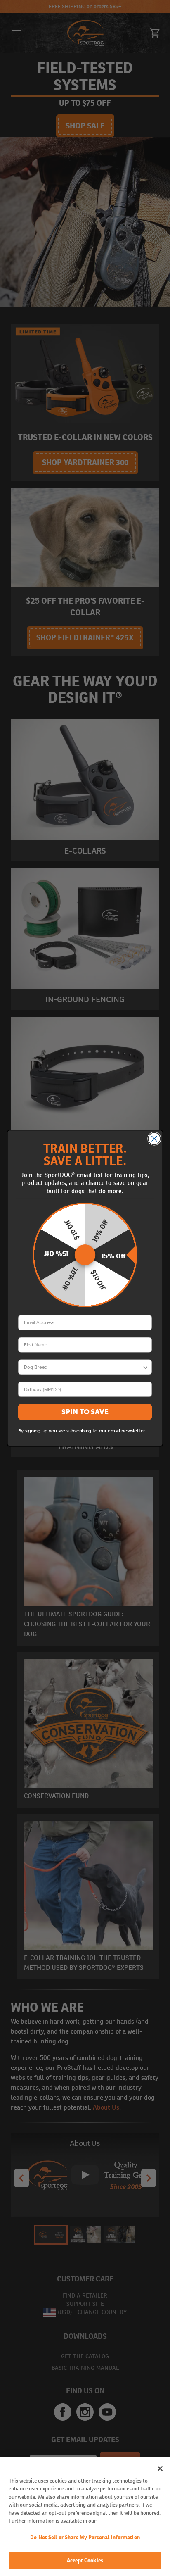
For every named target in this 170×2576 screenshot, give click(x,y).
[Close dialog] (154, 1138)
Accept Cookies (85, 2561)
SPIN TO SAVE (85, 1412)
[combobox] (83, 1367)
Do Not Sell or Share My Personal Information (85, 2537)
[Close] (160, 2469)
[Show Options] (145, 1367)
